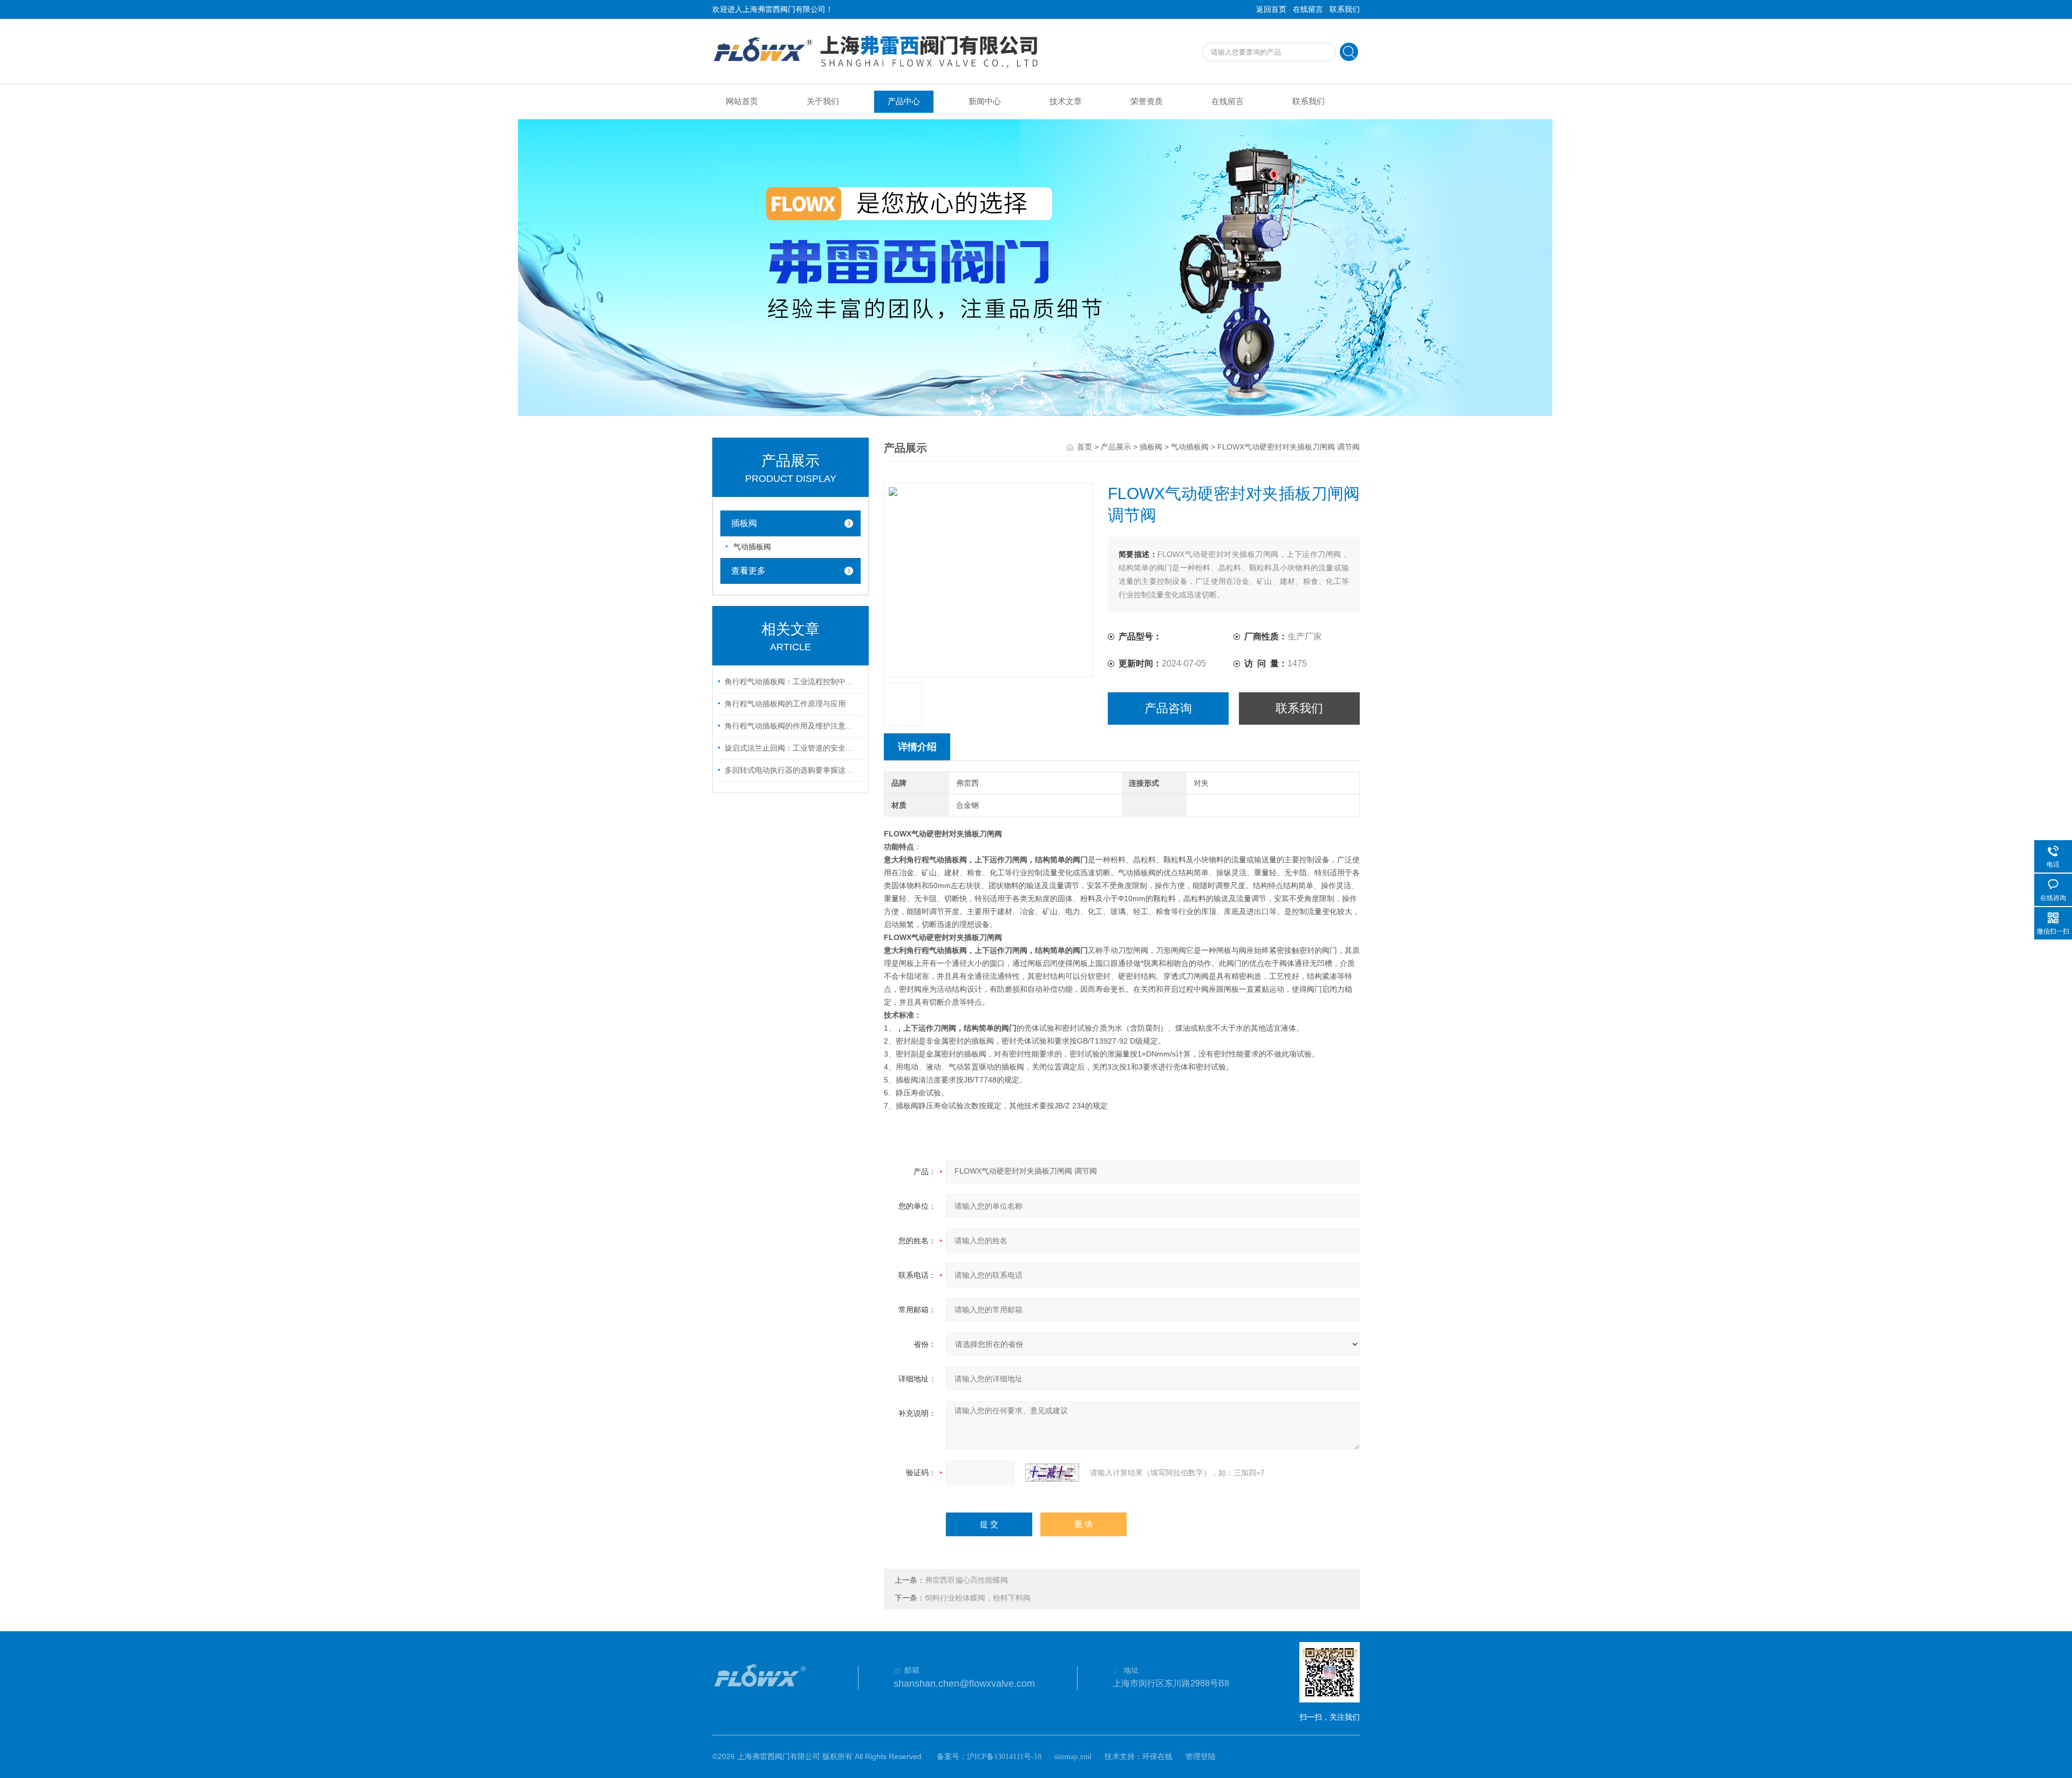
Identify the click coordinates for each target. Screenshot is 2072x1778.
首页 (1085, 447)
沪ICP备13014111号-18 (1004, 1757)
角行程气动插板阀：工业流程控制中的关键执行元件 (792, 682)
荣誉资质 (1147, 101)
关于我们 (823, 101)
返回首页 (1271, 9)
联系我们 (1345, 9)
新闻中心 (985, 101)
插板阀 (1151, 447)
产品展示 (1116, 447)
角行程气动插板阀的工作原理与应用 (785, 704)
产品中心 (904, 101)
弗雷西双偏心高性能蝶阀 (966, 1580)
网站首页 (742, 101)
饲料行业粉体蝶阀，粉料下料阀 (978, 1598)
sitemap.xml (1073, 1757)
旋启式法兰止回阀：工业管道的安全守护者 (792, 748)
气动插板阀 (1190, 447)
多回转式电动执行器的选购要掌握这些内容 (792, 770)
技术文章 (1066, 101)
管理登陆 (1201, 1757)
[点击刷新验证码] (1052, 1473)
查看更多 (748, 571)
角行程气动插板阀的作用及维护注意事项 (792, 726)
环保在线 (1157, 1757)
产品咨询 (1168, 708)
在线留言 (1308, 9)
